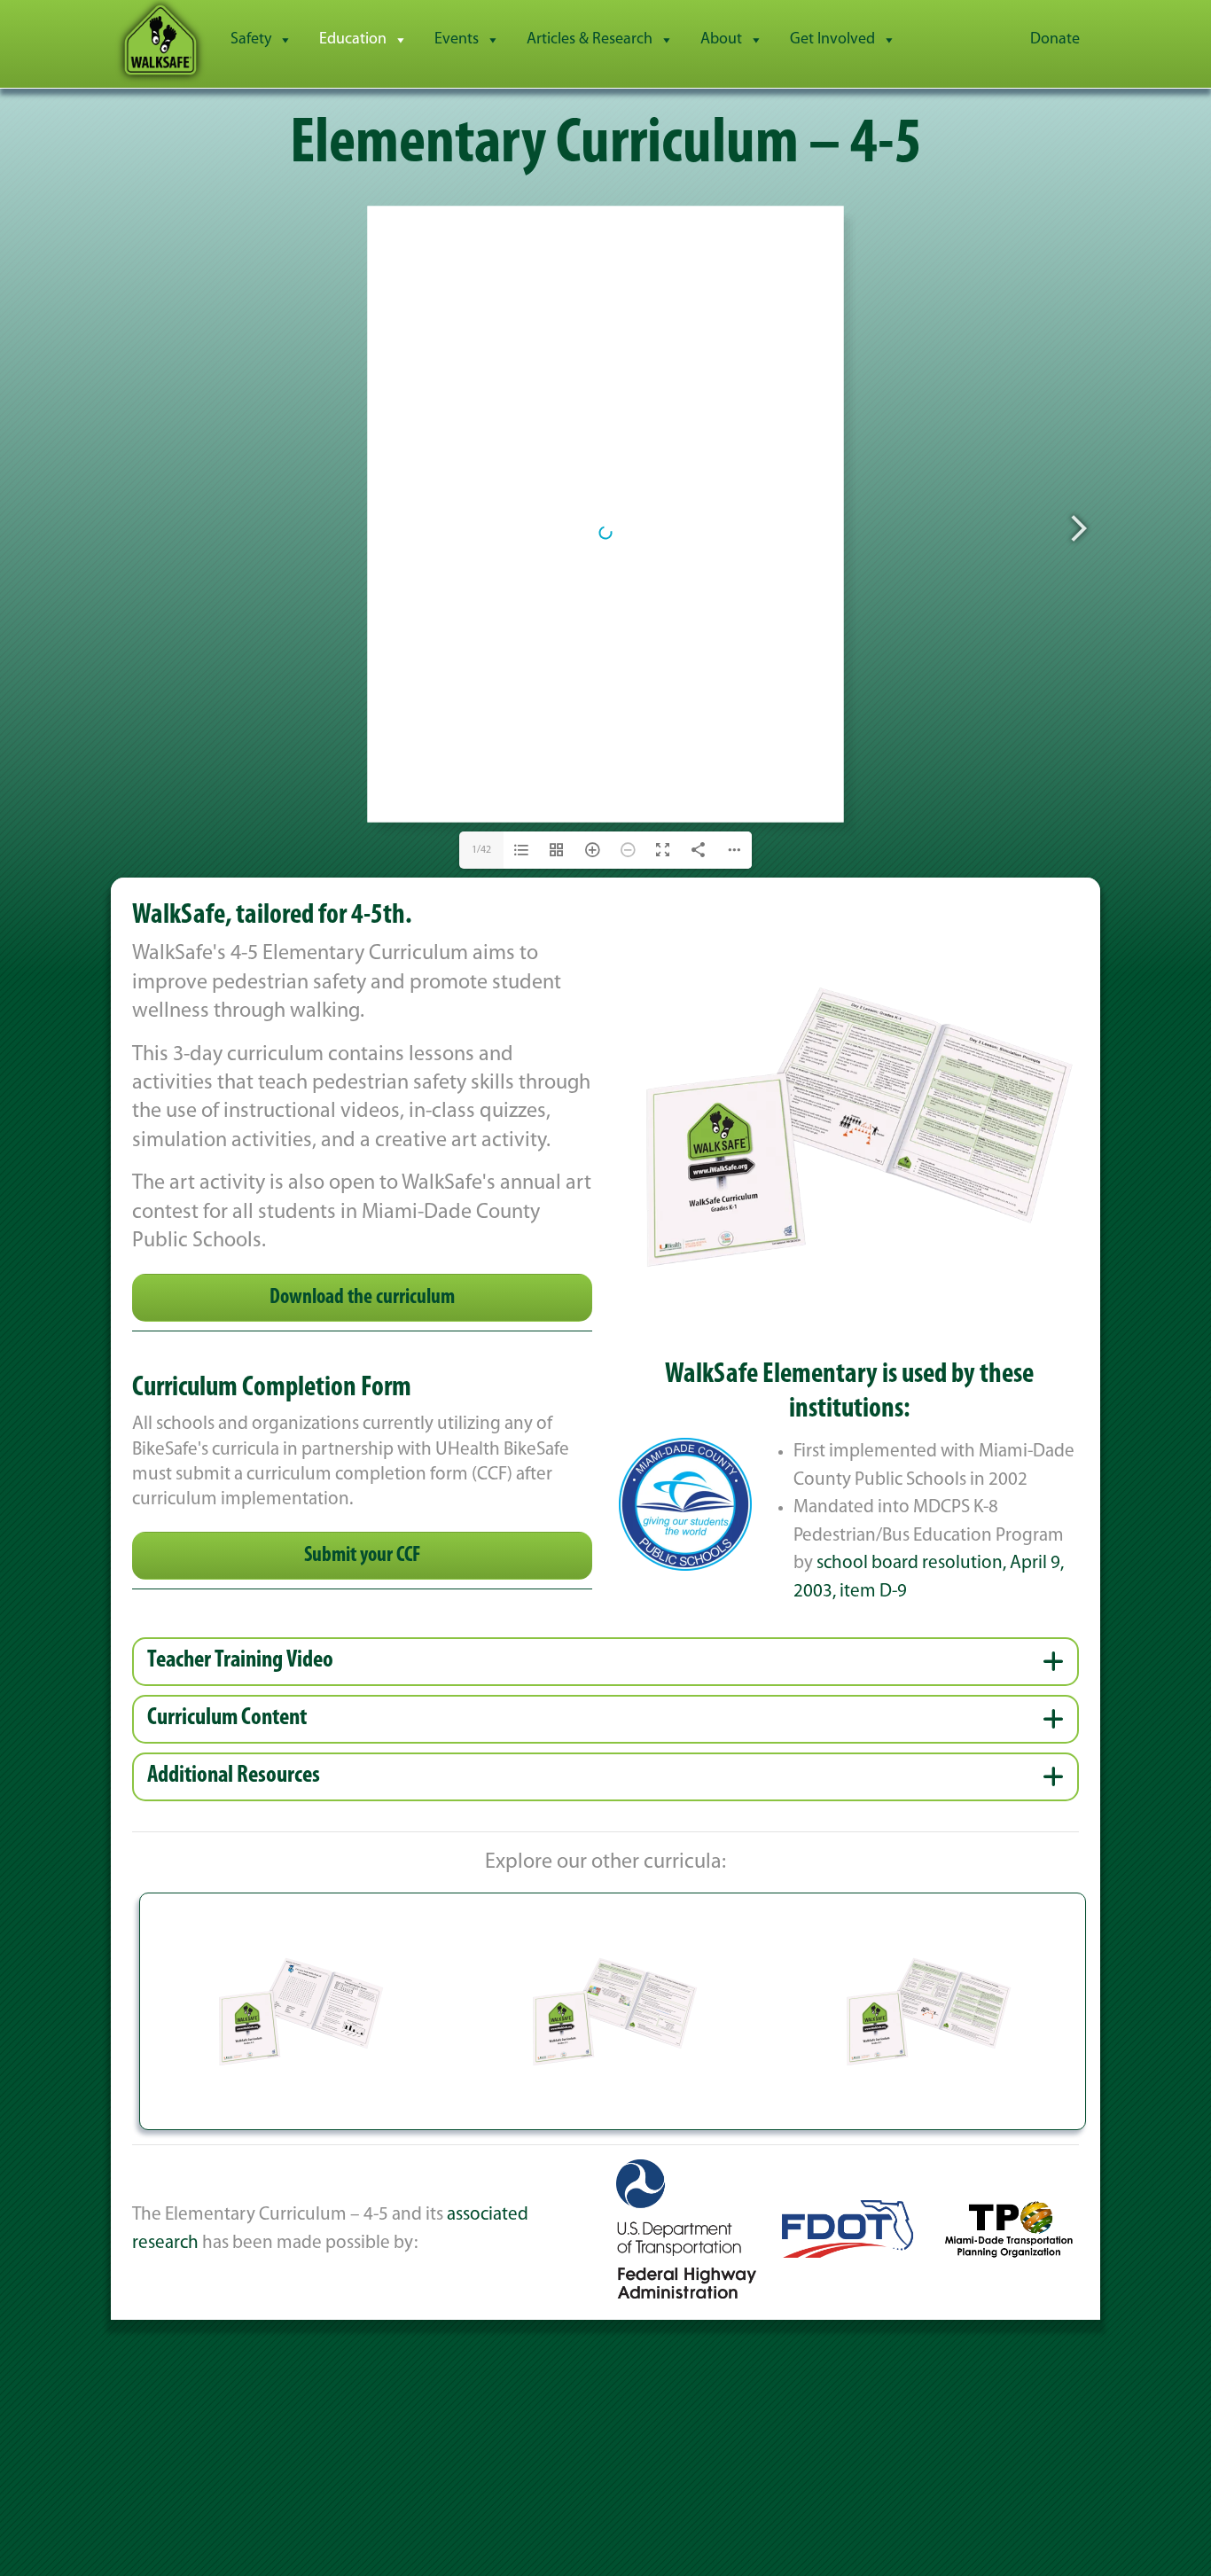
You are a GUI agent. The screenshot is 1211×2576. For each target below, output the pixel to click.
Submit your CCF (362, 1556)
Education (353, 40)
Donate (1055, 40)
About (721, 40)
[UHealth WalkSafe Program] (160, 40)
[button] (605, 1662)
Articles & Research (590, 40)
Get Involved (832, 40)
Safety (251, 40)
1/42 (481, 850)
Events (457, 40)
